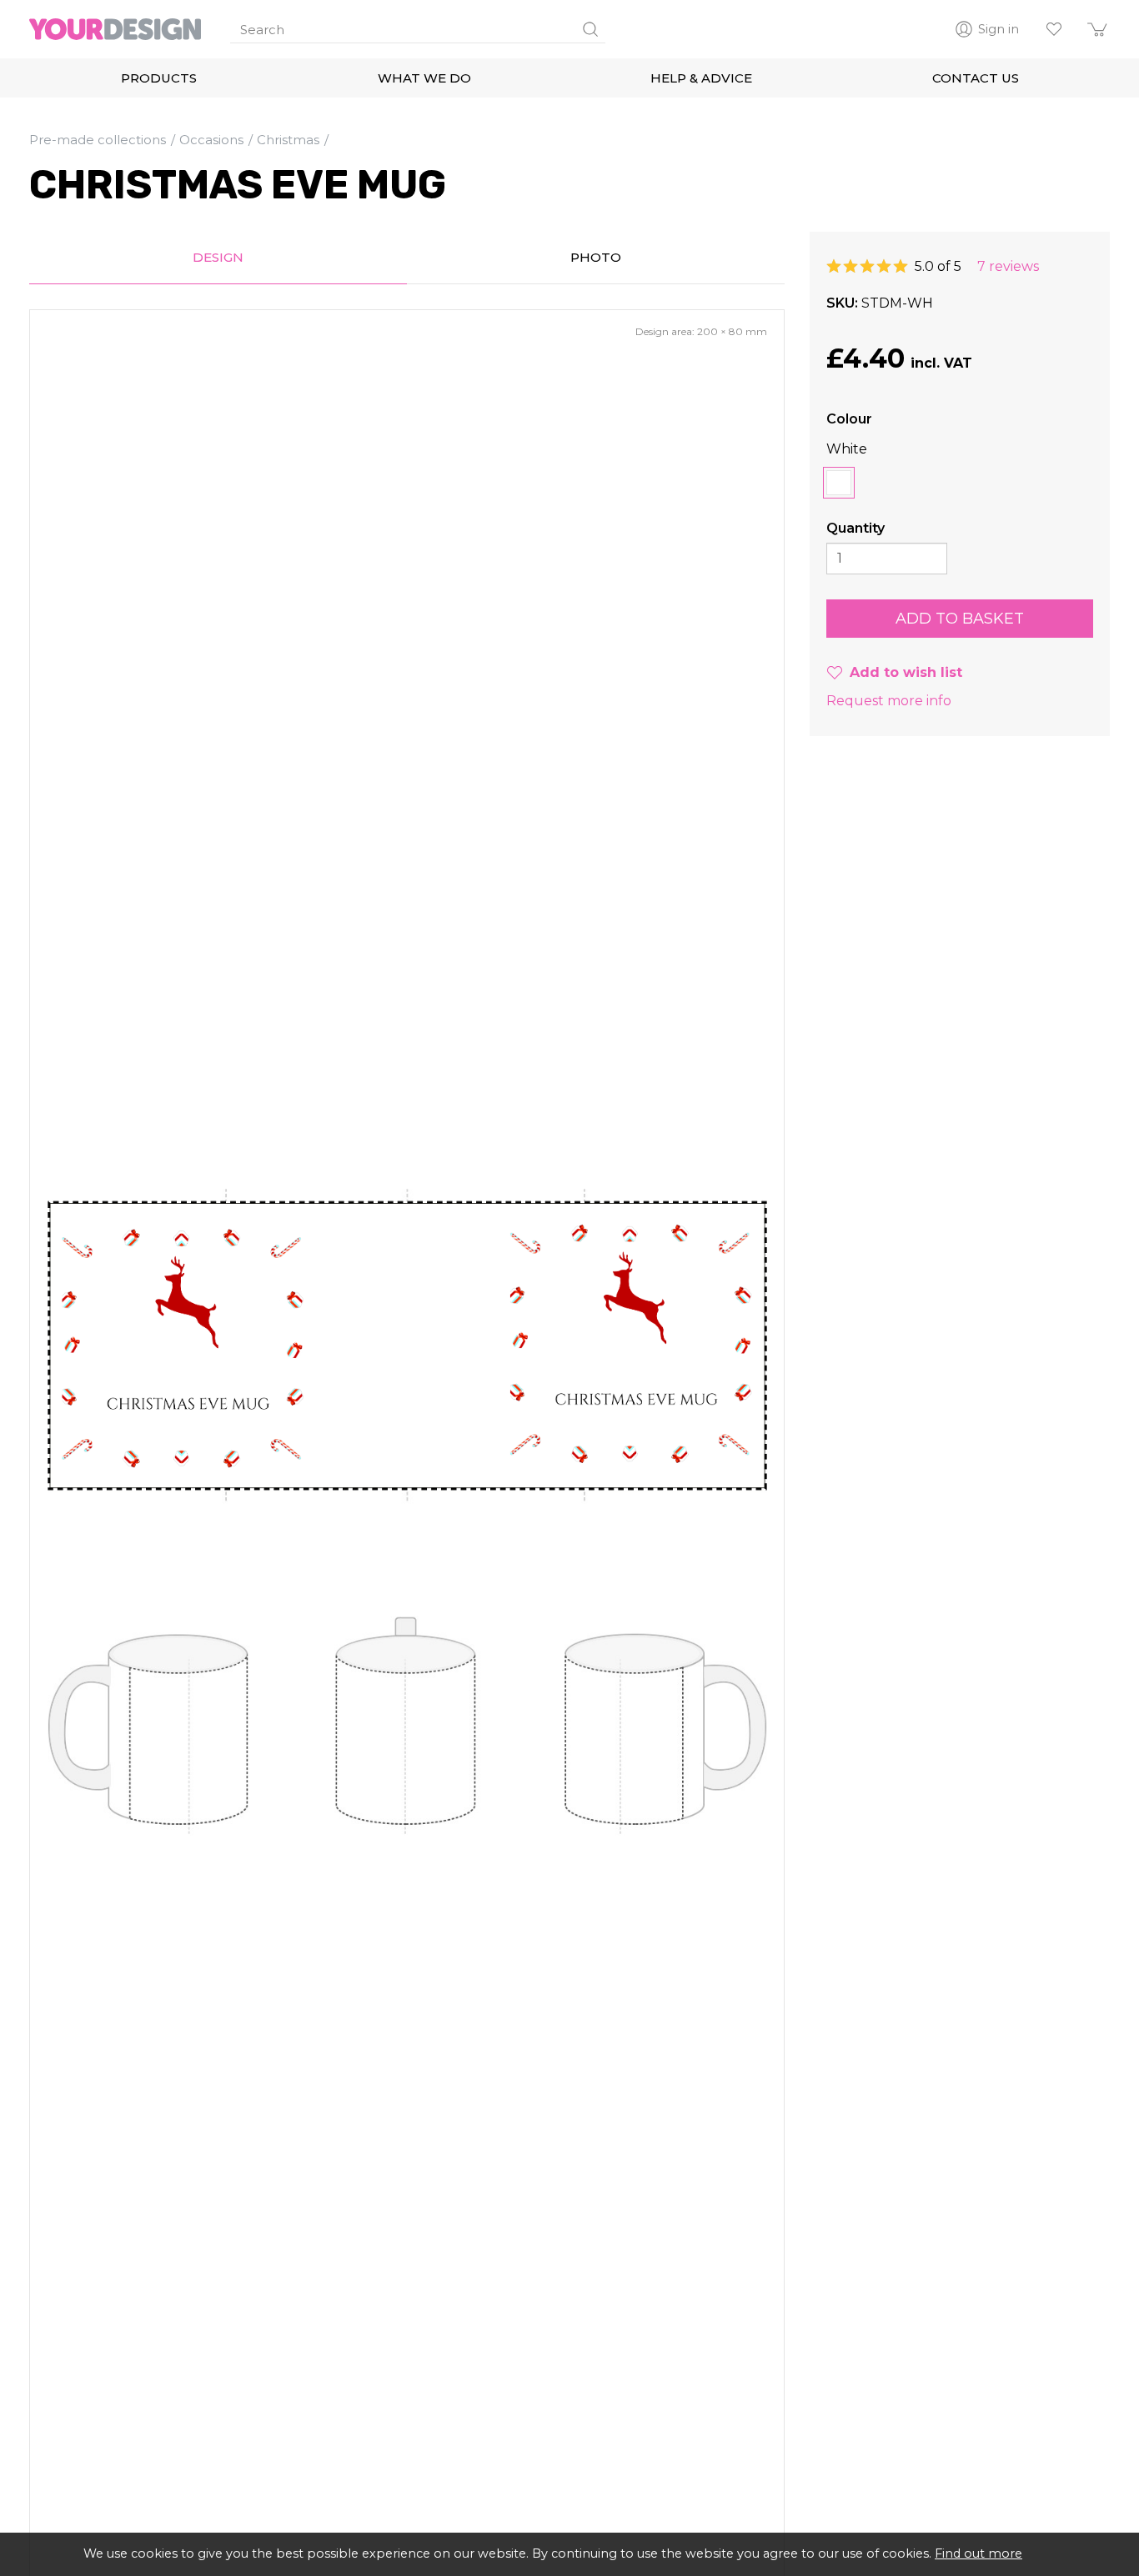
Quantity (856, 528)
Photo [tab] (596, 257)
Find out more (978, 2553)
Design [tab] (218, 257)
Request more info (889, 701)
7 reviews (1008, 266)
